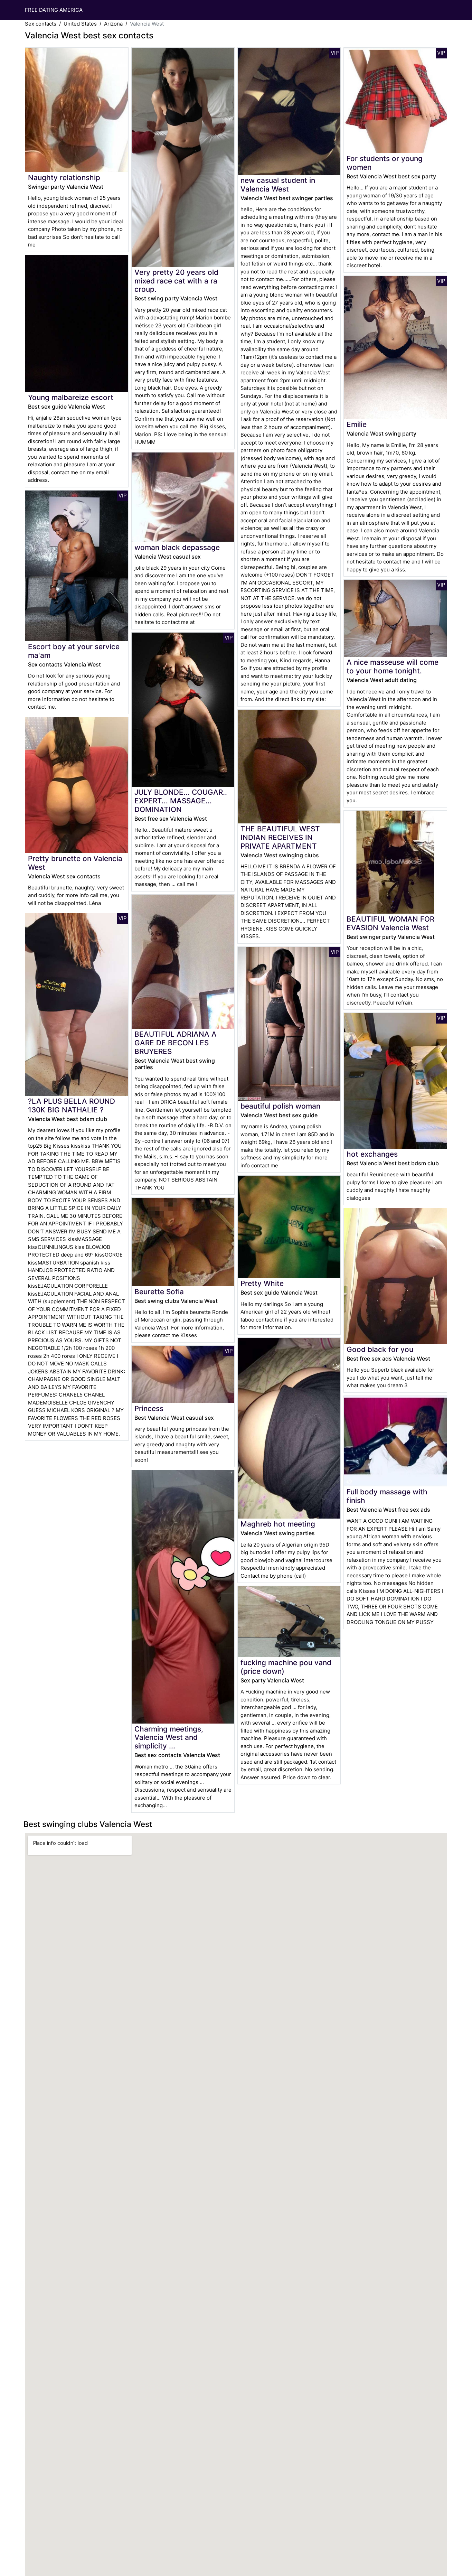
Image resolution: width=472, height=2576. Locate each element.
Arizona (113, 24)
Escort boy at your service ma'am (74, 651)
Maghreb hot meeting (278, 1524)
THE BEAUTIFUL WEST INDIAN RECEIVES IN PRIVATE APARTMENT (280, 837)
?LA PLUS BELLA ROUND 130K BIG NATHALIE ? (72, 1105)
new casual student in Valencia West (278, 185)
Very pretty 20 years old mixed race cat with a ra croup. (176, 281)
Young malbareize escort (71, 397)
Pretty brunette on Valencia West (75, 863)
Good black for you (380, 1349)
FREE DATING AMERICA (54, 10)
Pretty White (262, 1283)
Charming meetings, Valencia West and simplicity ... (169, 1738)
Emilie (357, 424)
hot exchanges (372, 1154)
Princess (149, 1408)
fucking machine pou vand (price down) (286, 1667)
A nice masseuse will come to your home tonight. (393, 666)
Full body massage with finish (387, 1496)
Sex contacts (41, 24)
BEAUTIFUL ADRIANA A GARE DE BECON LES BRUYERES (176, 1043)
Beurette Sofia (159, 1292)
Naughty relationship (64, 178)
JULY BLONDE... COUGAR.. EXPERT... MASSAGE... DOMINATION (181, 801)
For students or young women (385, 163)
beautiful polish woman (280, 1106)
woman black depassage (177, 547)
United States (80, 24)
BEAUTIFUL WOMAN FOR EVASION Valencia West (390, 923)
